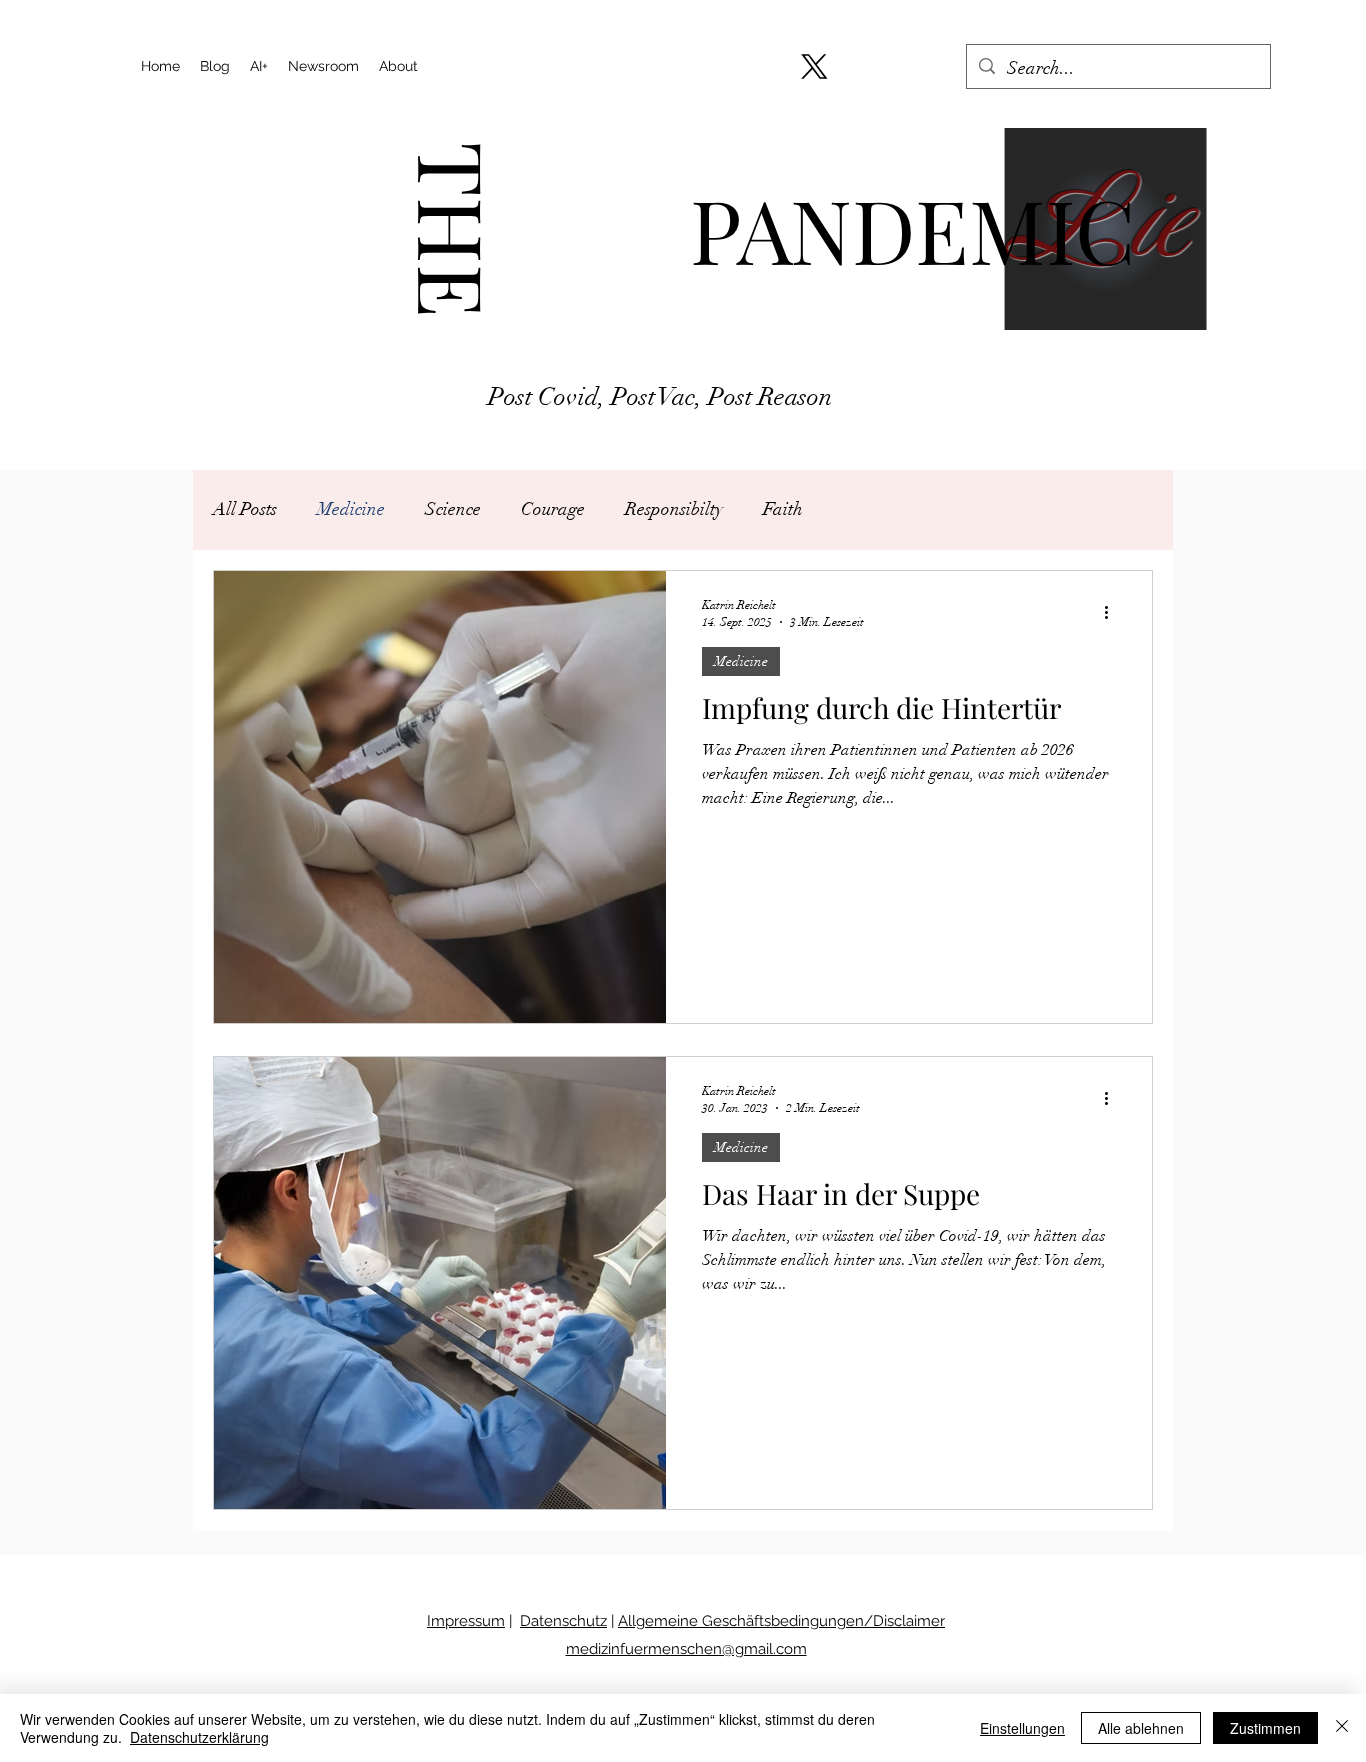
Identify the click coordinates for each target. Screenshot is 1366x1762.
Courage (553, 509)
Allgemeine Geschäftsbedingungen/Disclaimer (781, 1621)
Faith (783, 509)
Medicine (351, 509)
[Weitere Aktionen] (1113, 612)
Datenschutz (563, 1621)
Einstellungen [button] (1022, 1728)
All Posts (245, 509)
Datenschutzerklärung (199, 1737)
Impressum (466, 1621)
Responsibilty (674, 509)
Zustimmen (1265, 1728)
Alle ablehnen (1141, 1728)
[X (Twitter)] (814, 66)
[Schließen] (1342, 1728)
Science (453, 509)
